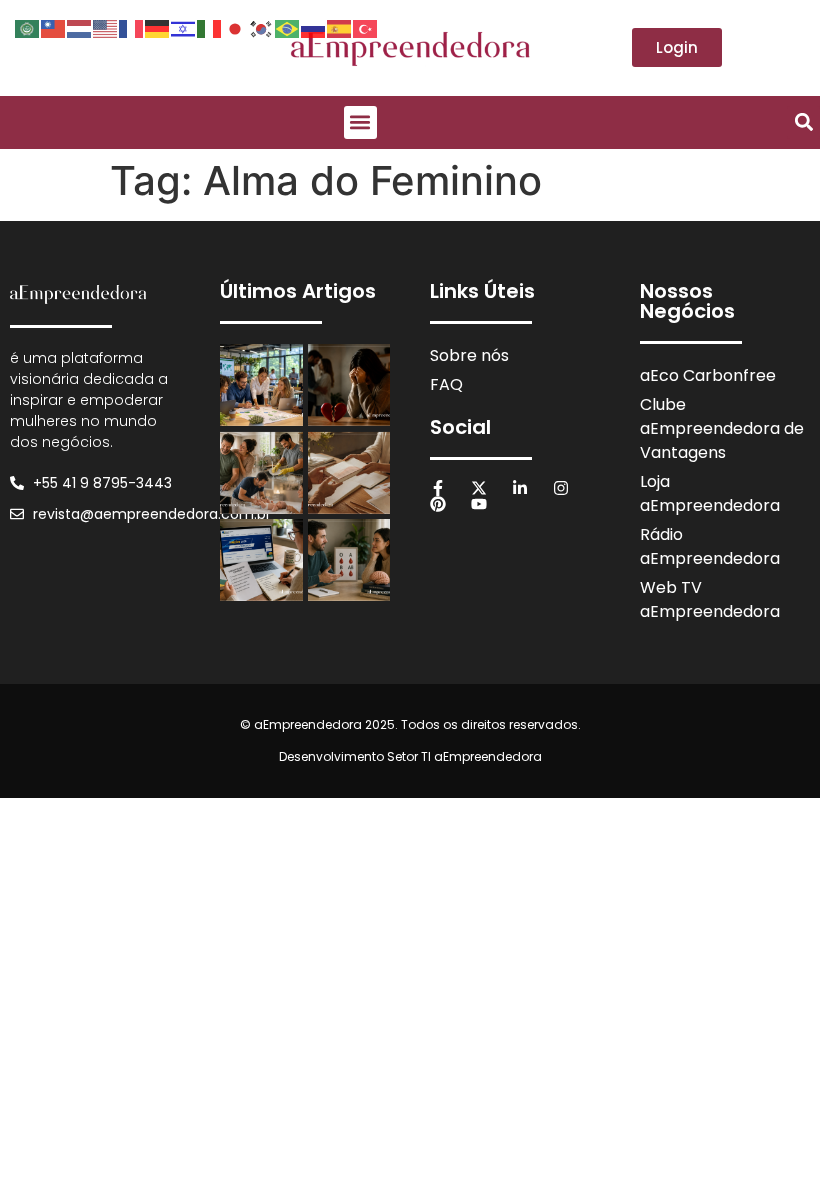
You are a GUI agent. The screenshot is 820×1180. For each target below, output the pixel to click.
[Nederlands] (80, 27)
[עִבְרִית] (184, 27)
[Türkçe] (366, 27)
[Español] (340, 27)
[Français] (132, 27)
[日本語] (236, 27)
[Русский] (314, 27)
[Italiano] (210, 27)
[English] (106, 27)
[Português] (288, 27)
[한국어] (262, 27)
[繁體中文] (54, 27)
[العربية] (28, 27)
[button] (360, 122)
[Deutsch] (158, 27)
